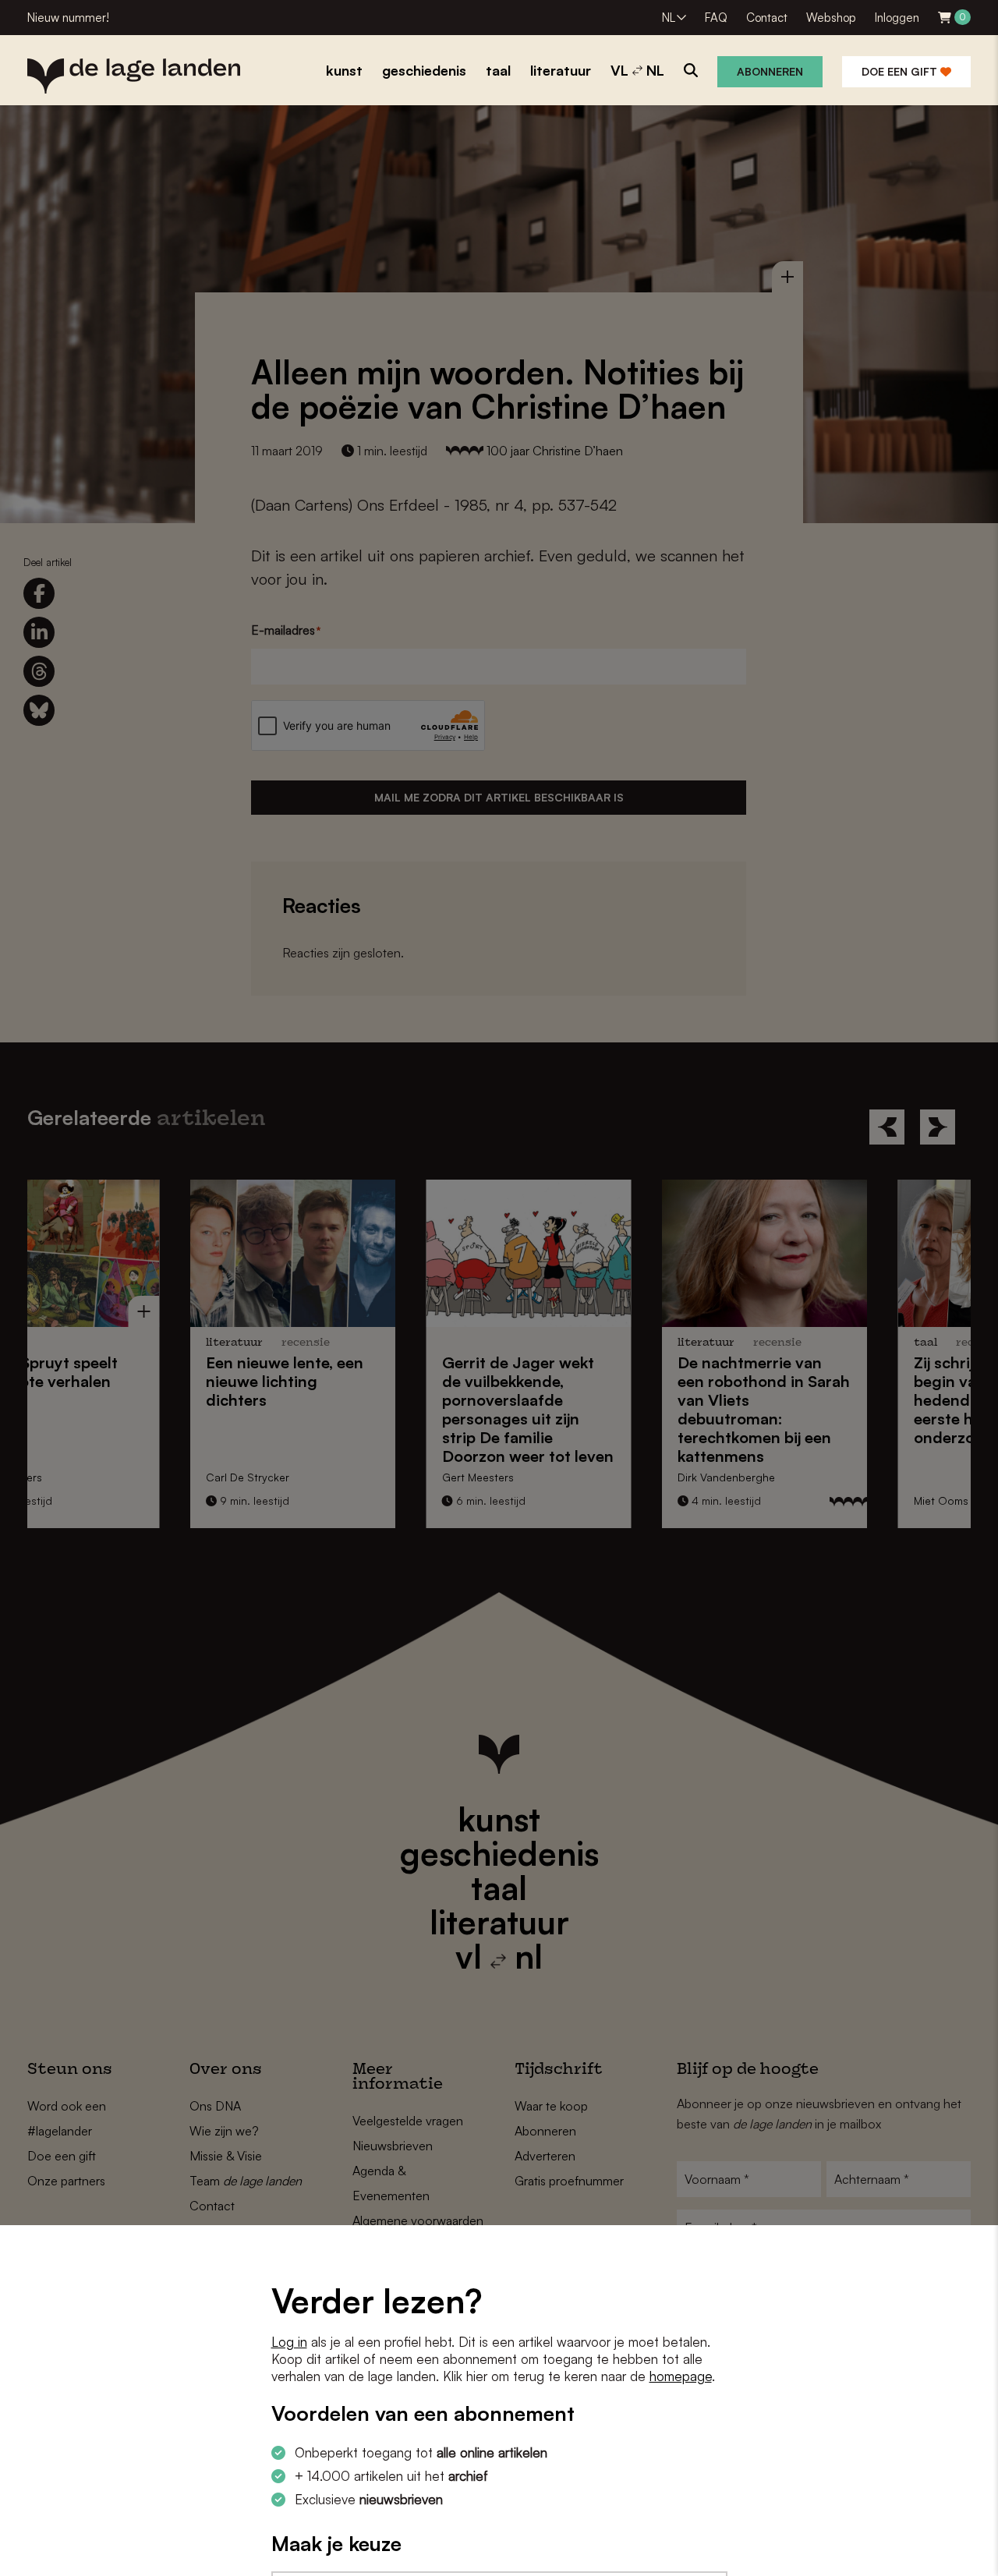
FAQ (716, 18)
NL (669, 18)
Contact (767, 18)
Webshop (831, 18)
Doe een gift (901, 71)
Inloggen (897, 18)
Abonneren (770, 71)
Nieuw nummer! (68, 18)
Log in (289, 2342)
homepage (681, 2376)
